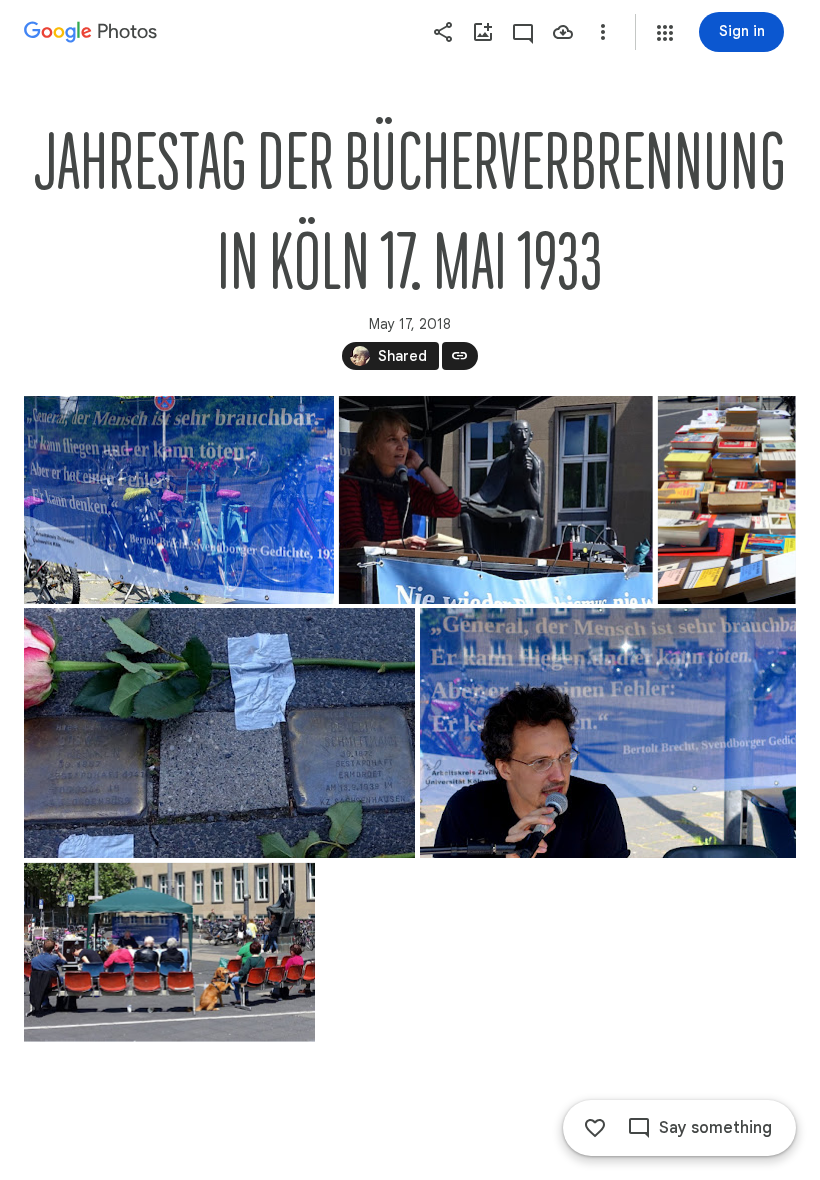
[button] (665, 33)
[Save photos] (563, 32)
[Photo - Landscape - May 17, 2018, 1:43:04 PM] (219, 733)
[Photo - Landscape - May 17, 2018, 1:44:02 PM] (608, 733)
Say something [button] (715, 1128)
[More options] (603, 32)
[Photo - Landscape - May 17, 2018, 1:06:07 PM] (179, 500)
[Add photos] (483, 32)
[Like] (595, 1128)
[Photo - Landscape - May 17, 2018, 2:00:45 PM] (169, 952)
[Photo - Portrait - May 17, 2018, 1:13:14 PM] (727, 500)
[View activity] (523, 32)
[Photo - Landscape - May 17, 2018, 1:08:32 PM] (496, 500)
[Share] (443, 32)
